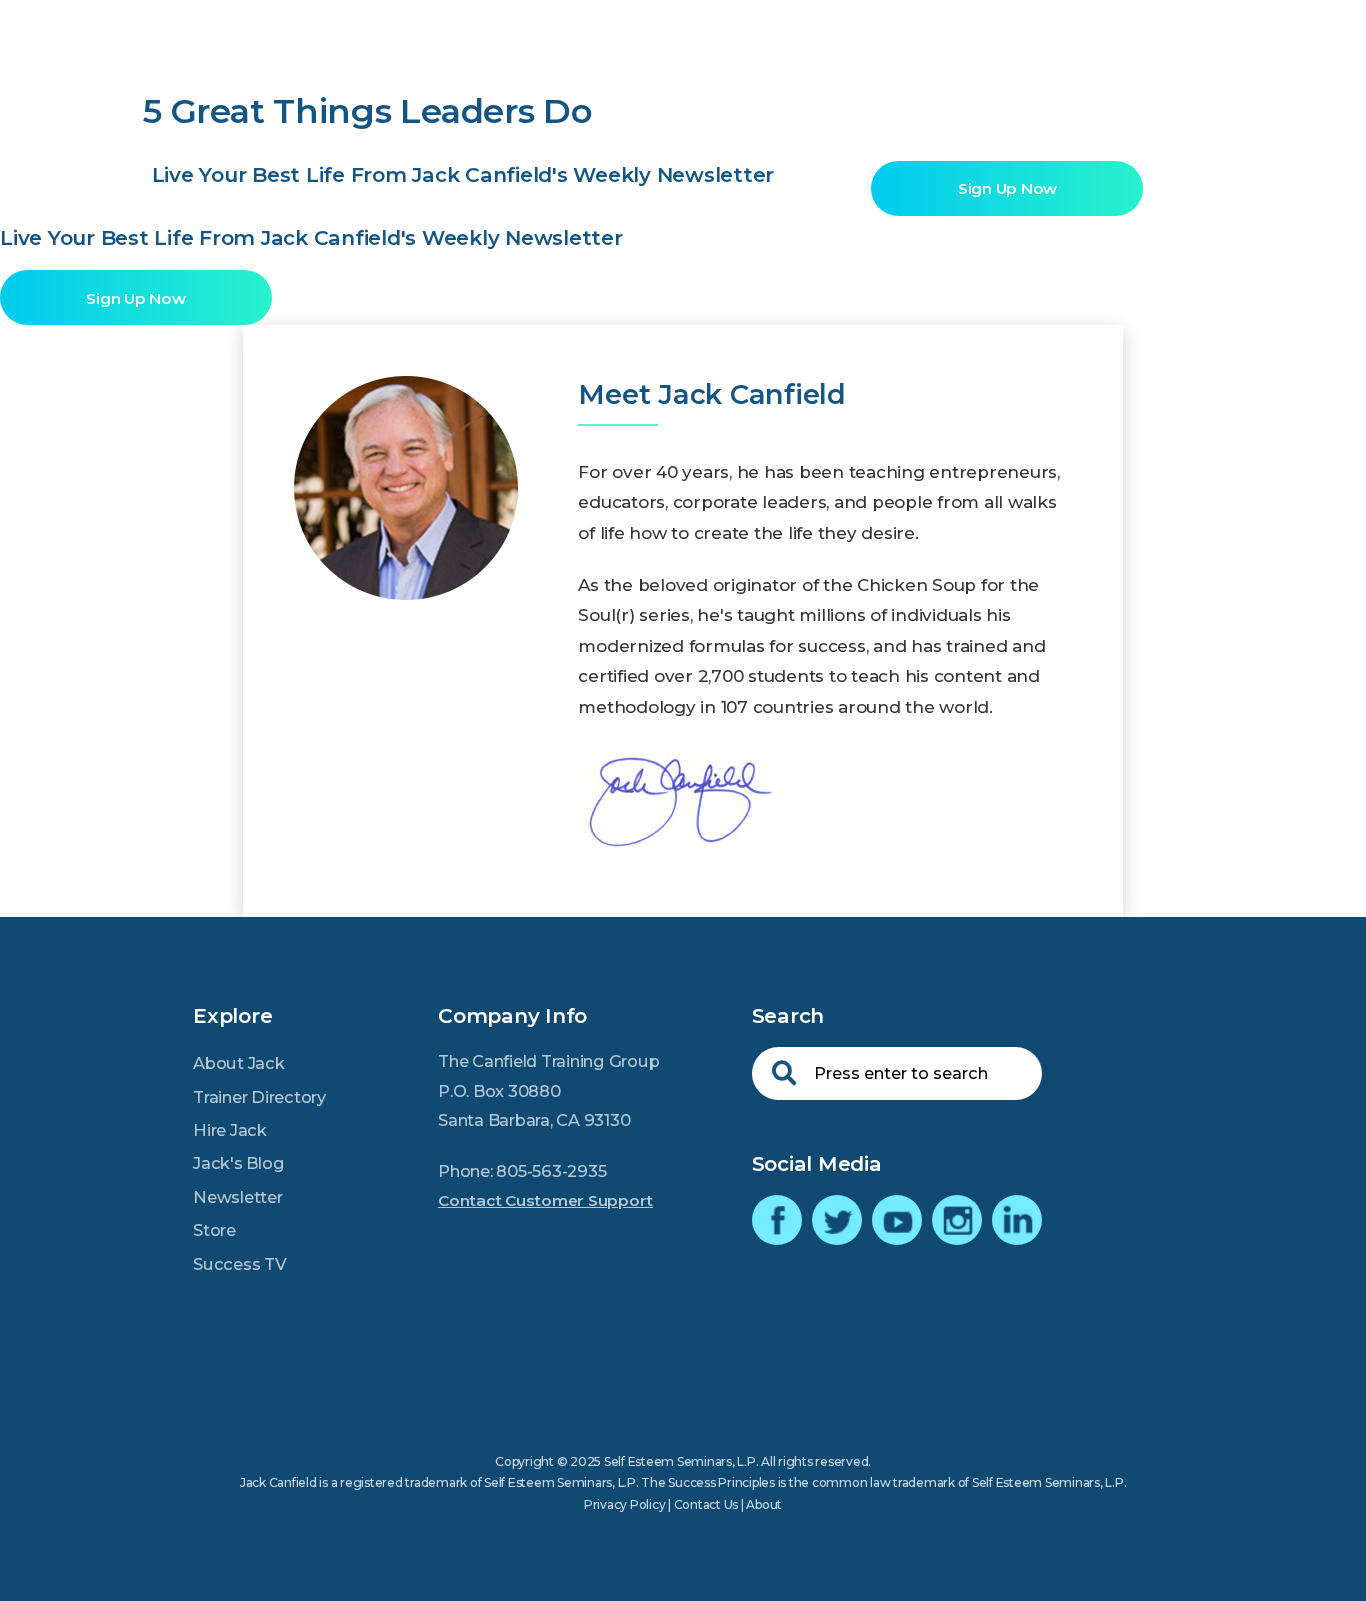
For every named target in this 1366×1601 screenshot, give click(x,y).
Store (214, 1230)
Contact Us (706, 1504)
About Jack (239, 1063)
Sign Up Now (1007, 188)
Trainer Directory (259, 1097)
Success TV (240, 1264)
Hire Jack (230, 1130)
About (764, 1504)
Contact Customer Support (545, 1200)
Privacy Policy (625, 1504)
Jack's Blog (238, 1163)
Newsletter (238, 1197)
